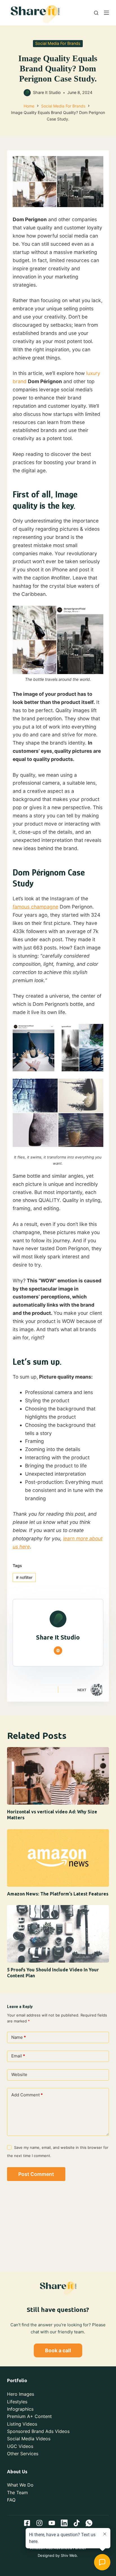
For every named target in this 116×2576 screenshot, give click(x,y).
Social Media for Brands (58, 43)
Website (19, 2074)
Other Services (23, 2454)
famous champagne (35, 907)
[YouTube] (52, 2523)
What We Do (20, 2485)
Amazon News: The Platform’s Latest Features (58, 1894)
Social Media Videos (29, 2439)
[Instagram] (39, 2523)
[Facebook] (27, 2523)
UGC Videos (20, 2446)
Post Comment (36, 2174)
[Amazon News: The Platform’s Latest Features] (58, 1858)
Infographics (20, 2409)
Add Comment (27, 2095)
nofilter (24, 1577)
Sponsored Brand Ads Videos (38, 2431)
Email (18, 2056)
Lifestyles (17, 2402)
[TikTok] (77, 2523)
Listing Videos (22, 2424)
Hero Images (21, 2394)
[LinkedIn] (64, 2523)
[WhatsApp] (89, 2523)
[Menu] (106, 13)
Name (19, 2037)
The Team (17, 2492)
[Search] (96, 13)
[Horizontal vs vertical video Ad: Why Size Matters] (58, 1776)
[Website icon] (58, 1651)
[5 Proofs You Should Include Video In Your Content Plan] (58, 1934)
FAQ (11, 2500)
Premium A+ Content (29, 2416)
